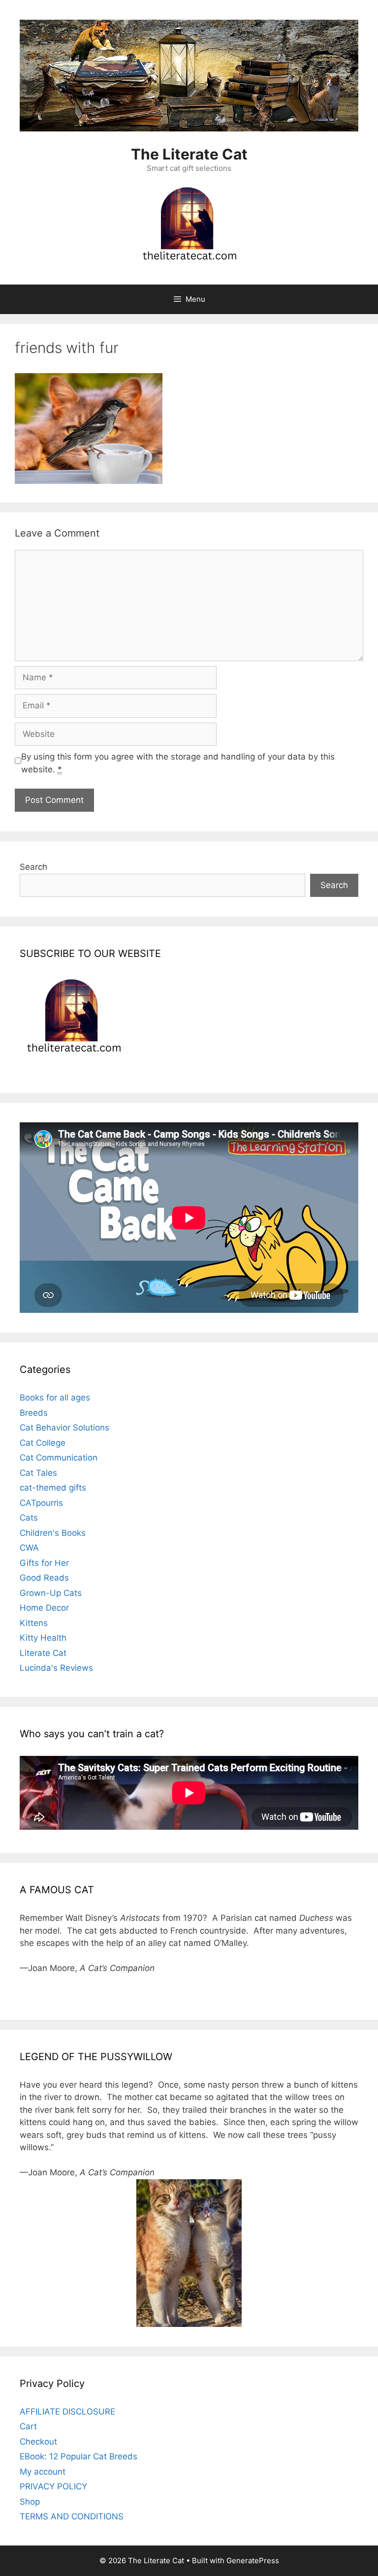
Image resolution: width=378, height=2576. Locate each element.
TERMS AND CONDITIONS (72, 2516)
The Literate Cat (189, 154)
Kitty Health (43, 1638)
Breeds (34, 1413)
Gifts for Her (44, 1563)
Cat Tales (38, 1473)
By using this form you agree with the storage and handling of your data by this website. (178, 763)
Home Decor (44, 1608)
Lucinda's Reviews (56, 1668)
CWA (29, 1548)
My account (43, 2472)
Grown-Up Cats (51, 1593)
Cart (28, 2426)
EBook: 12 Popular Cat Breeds (79, 2456)
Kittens (34, 1623)
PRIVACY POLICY (53, 2486)
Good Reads (44, 1578)
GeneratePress (253, 2560)
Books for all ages (55, 1398)
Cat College (43, 1443)
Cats (29, 1518)
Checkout (38, 2442)
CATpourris (41, 1503)
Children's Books (53, 1533)
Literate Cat (43, 1653)
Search (33, 867)
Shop (30, 2502)
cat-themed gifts (53, 1488)
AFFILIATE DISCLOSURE (67, 2412)
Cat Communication (59, 1458)
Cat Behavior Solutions (64, 1428)
